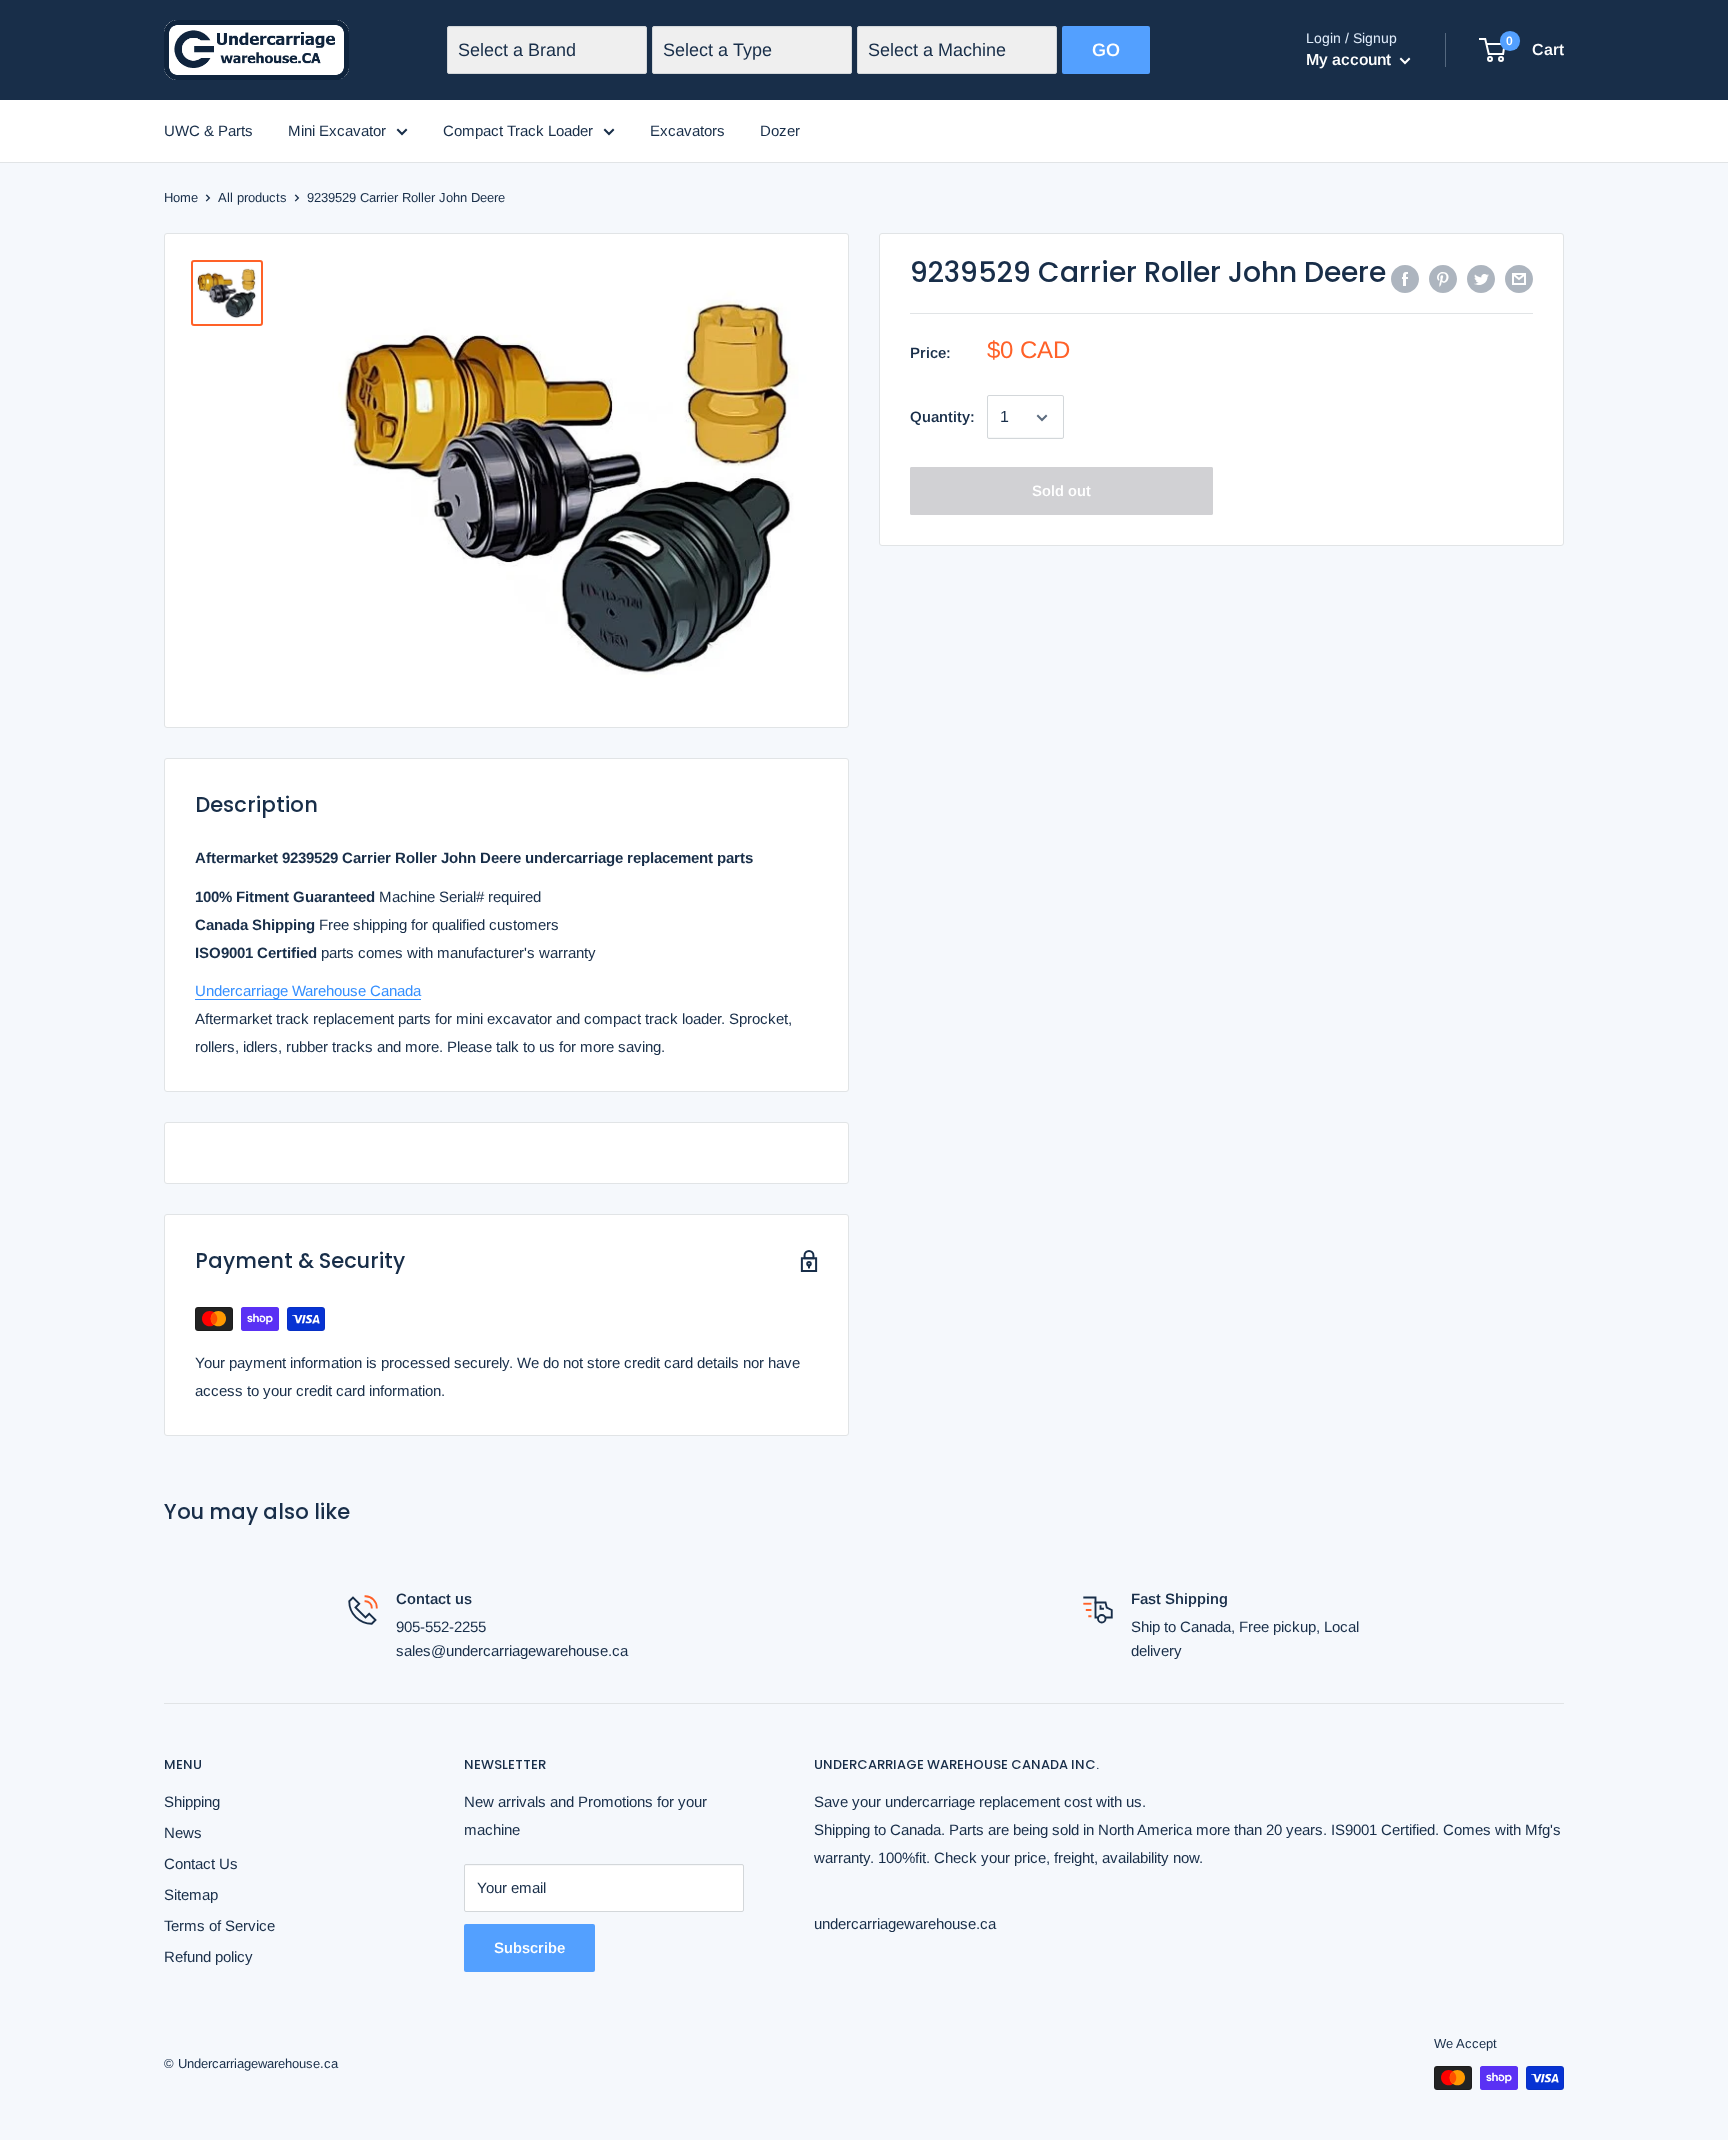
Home (181, 197)
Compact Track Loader (518, 130)
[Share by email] (1519, 278)
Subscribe (529, 1947)
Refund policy (208, 1956)
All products (252, 197)
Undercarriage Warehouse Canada (308, 990)
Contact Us (201, 1863)
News (183, 1832)
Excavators (687, 130)
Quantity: (942, 416)
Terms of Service (219, 1925)
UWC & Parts (208, 130)
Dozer (780, 130)
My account (1350, 59)
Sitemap (191, 1894)
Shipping (192, 1801)
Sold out (1061, 491)
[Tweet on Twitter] (1481, 278)
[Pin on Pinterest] (1443, 278)
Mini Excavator (337, 130)
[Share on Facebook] (1405, 278)
